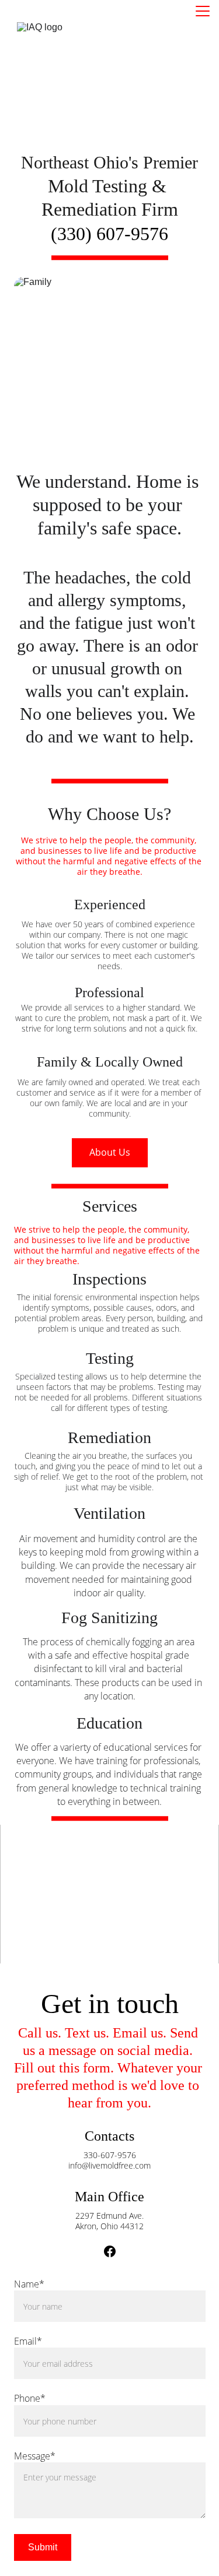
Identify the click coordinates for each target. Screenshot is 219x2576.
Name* (29, 2284)
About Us (110, 1152)
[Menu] (203, 11)
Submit (43, 2547)
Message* (35, 2456)
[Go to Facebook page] (110, 2251)
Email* (28, 2341)
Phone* (30, 2398)
